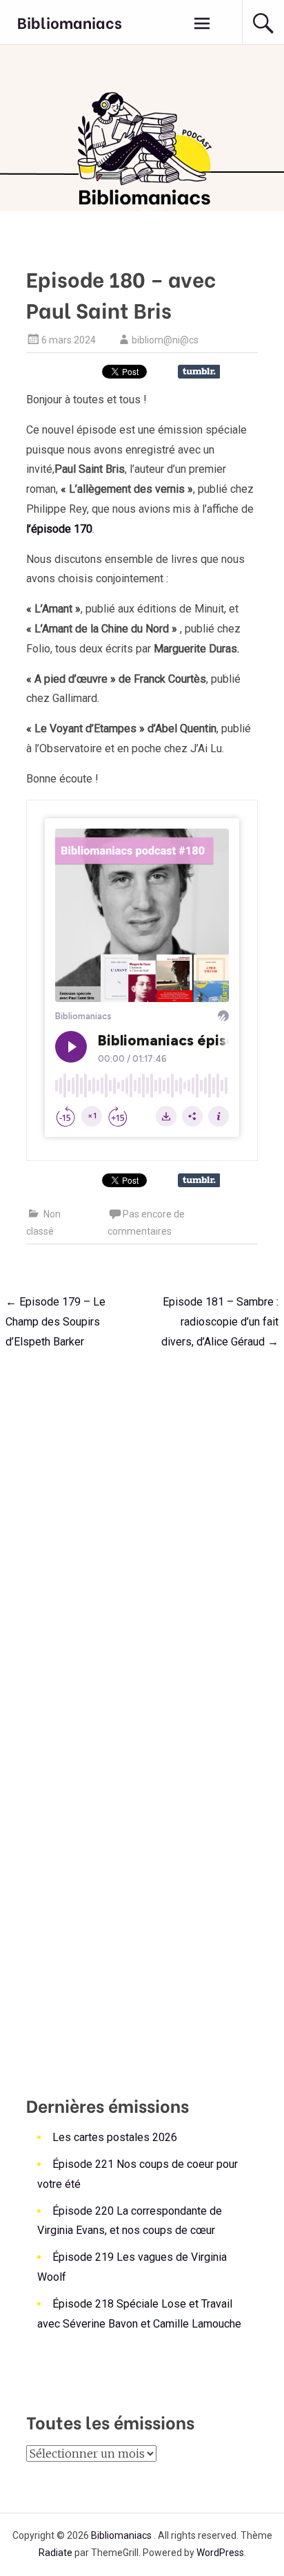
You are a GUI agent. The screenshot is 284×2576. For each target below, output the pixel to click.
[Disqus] (142, 1535)
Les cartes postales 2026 (115, 2137)
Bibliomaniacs (70, 22)
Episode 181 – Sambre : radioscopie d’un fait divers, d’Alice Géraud (220, 1322)
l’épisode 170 (59, 529)
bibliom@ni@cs (165, 340)
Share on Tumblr (199, 372)
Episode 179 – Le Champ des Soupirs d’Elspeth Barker (55, 1322)
